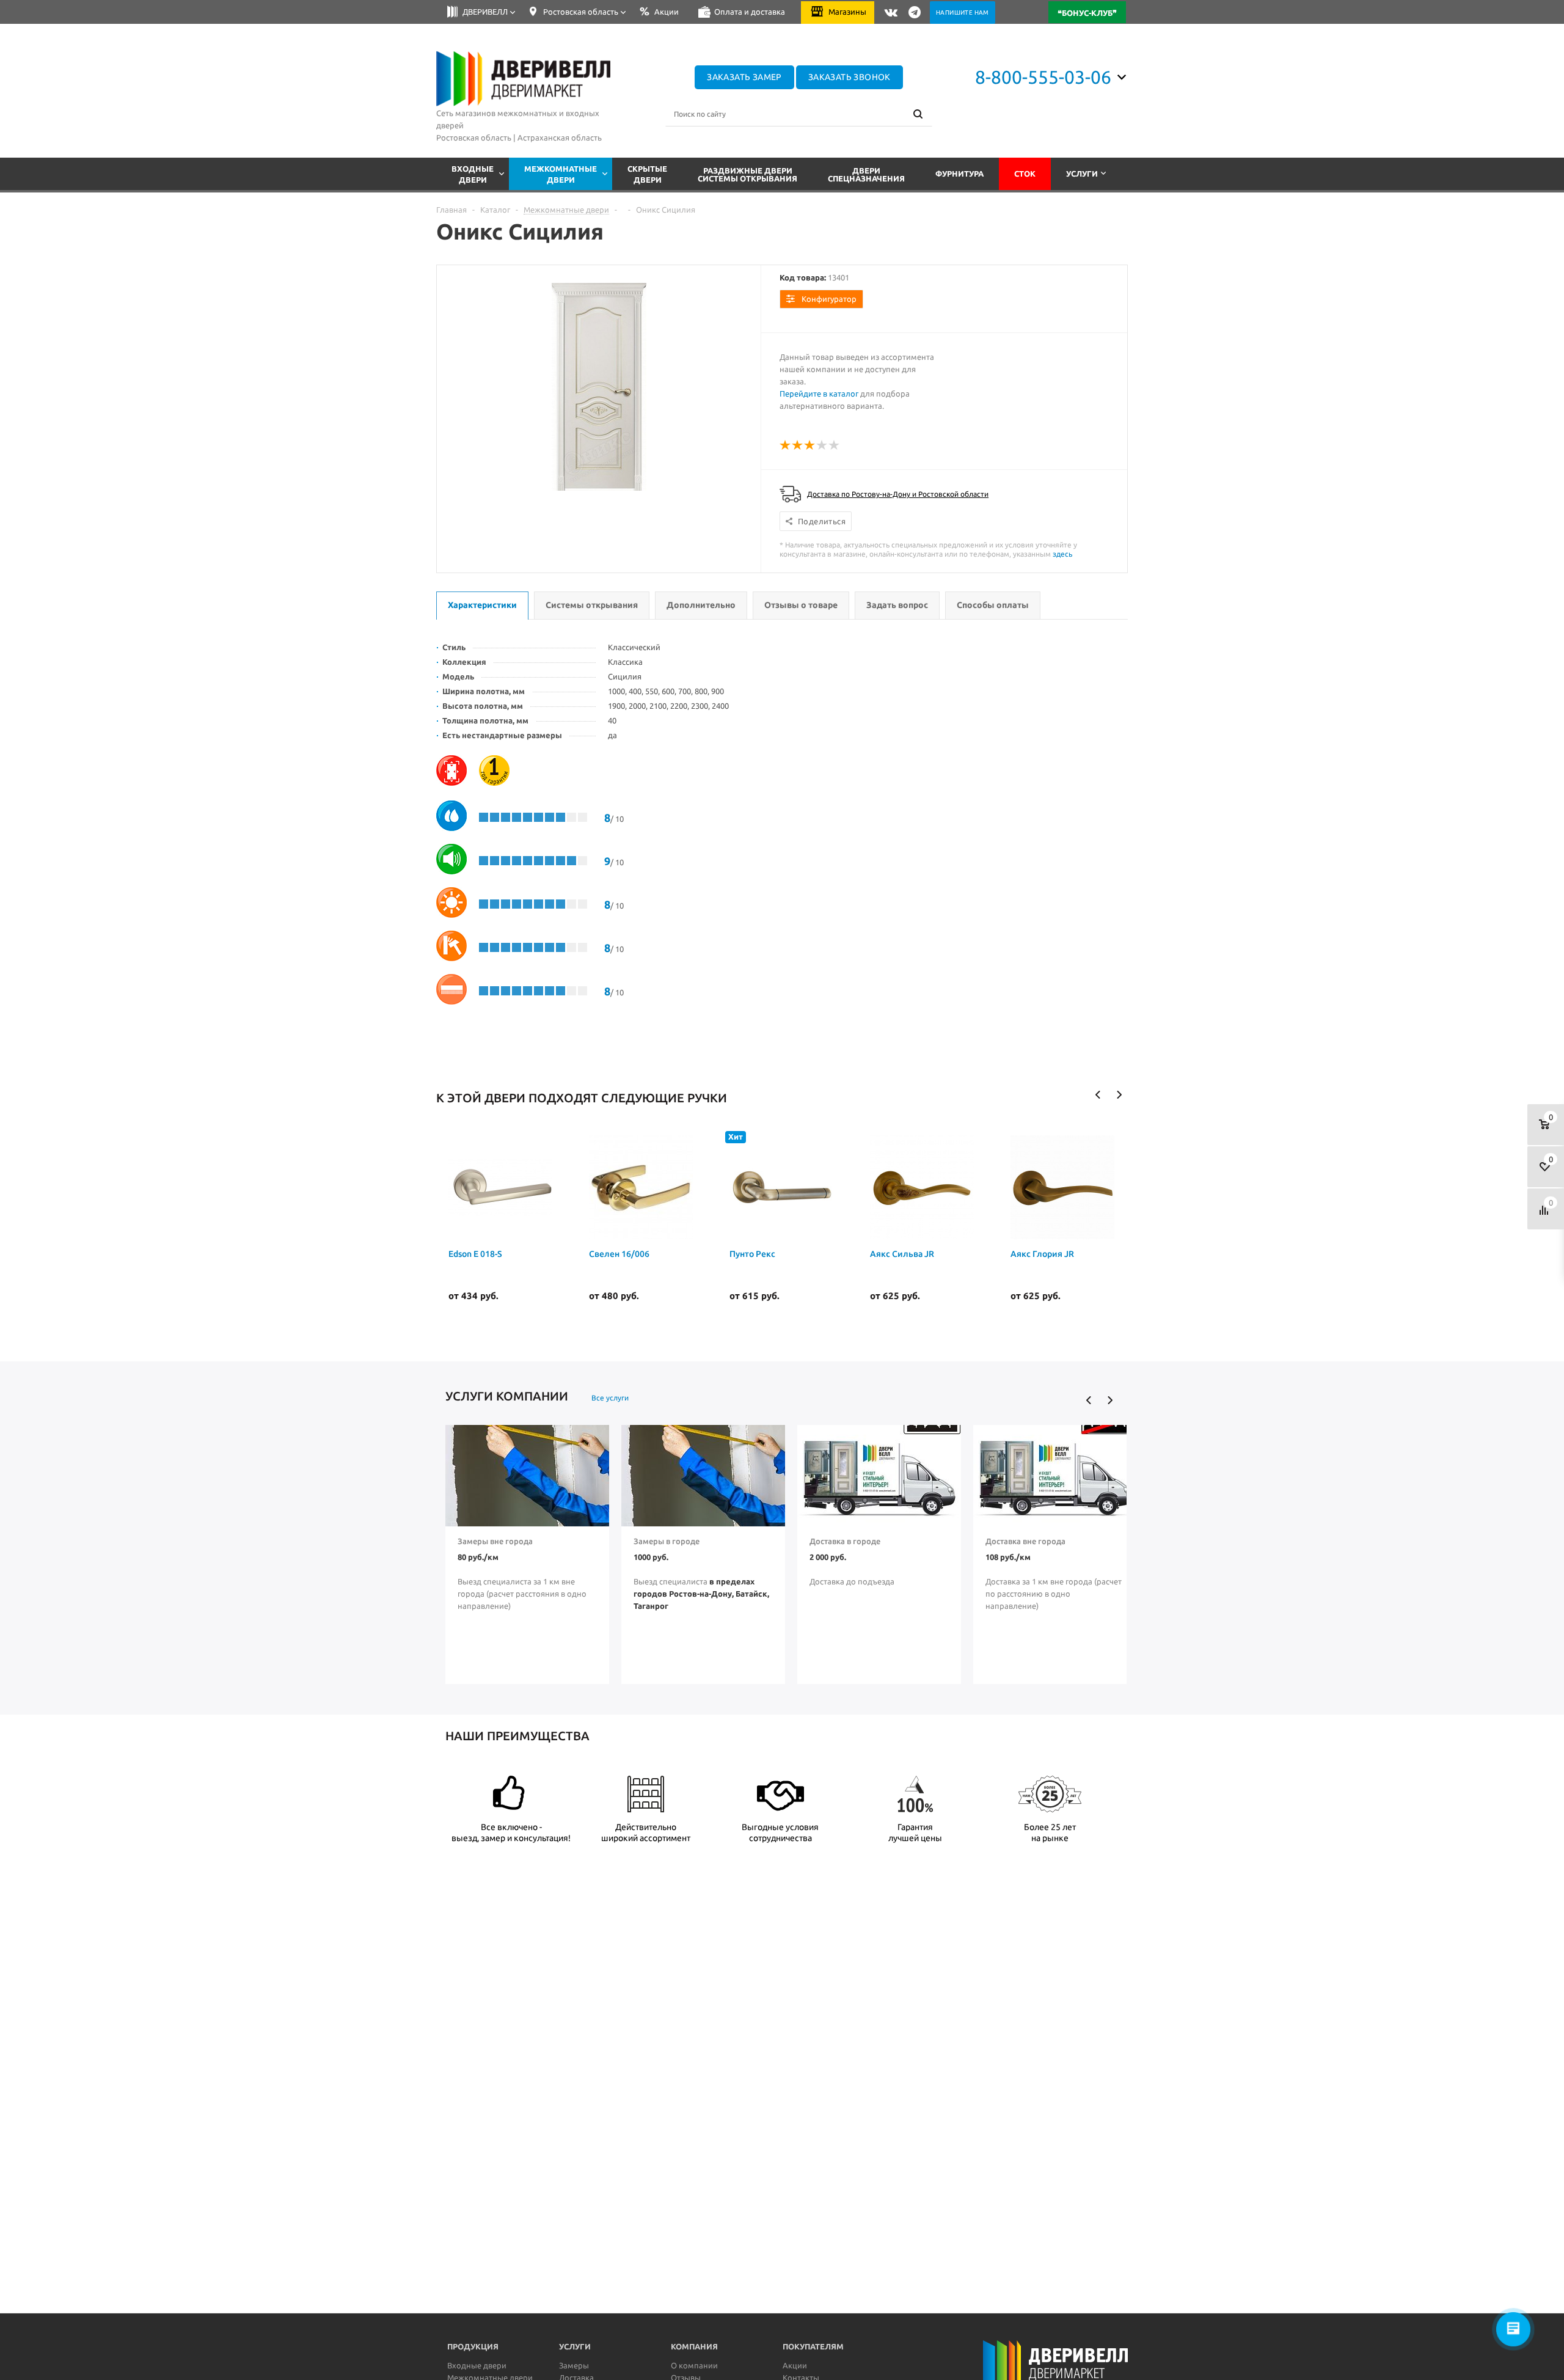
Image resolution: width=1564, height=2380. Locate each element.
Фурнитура (959, 174)
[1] (786, 445)
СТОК (1025, 174)
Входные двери (477, 2365)
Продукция (473, 2346)
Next (1119, 1095)
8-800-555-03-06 (1043, 77)
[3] (810, 445)
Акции (795, 2365)
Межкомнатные (561, 174)
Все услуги (610, 1398)
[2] (798, 445)
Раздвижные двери (747, 174)
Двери (866, 174)
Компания (694, 2346)
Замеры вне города (495, 1541)
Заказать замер (744, 77)
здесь (1062, 554)
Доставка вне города (1025, 1541)
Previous (1098, 1095)
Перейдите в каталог (819, 394)
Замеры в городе (667, 1541)
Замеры (574, 2365)
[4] (822, 445)
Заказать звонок (850, 77)
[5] (835, 445)
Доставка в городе (845, 1541)
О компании (694, 2365)
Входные (473, 174)
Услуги (1082, 174)
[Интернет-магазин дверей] (524, 79)
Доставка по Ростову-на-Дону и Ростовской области (898, 494)
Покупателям (813, 2346)
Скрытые (647, 174)
